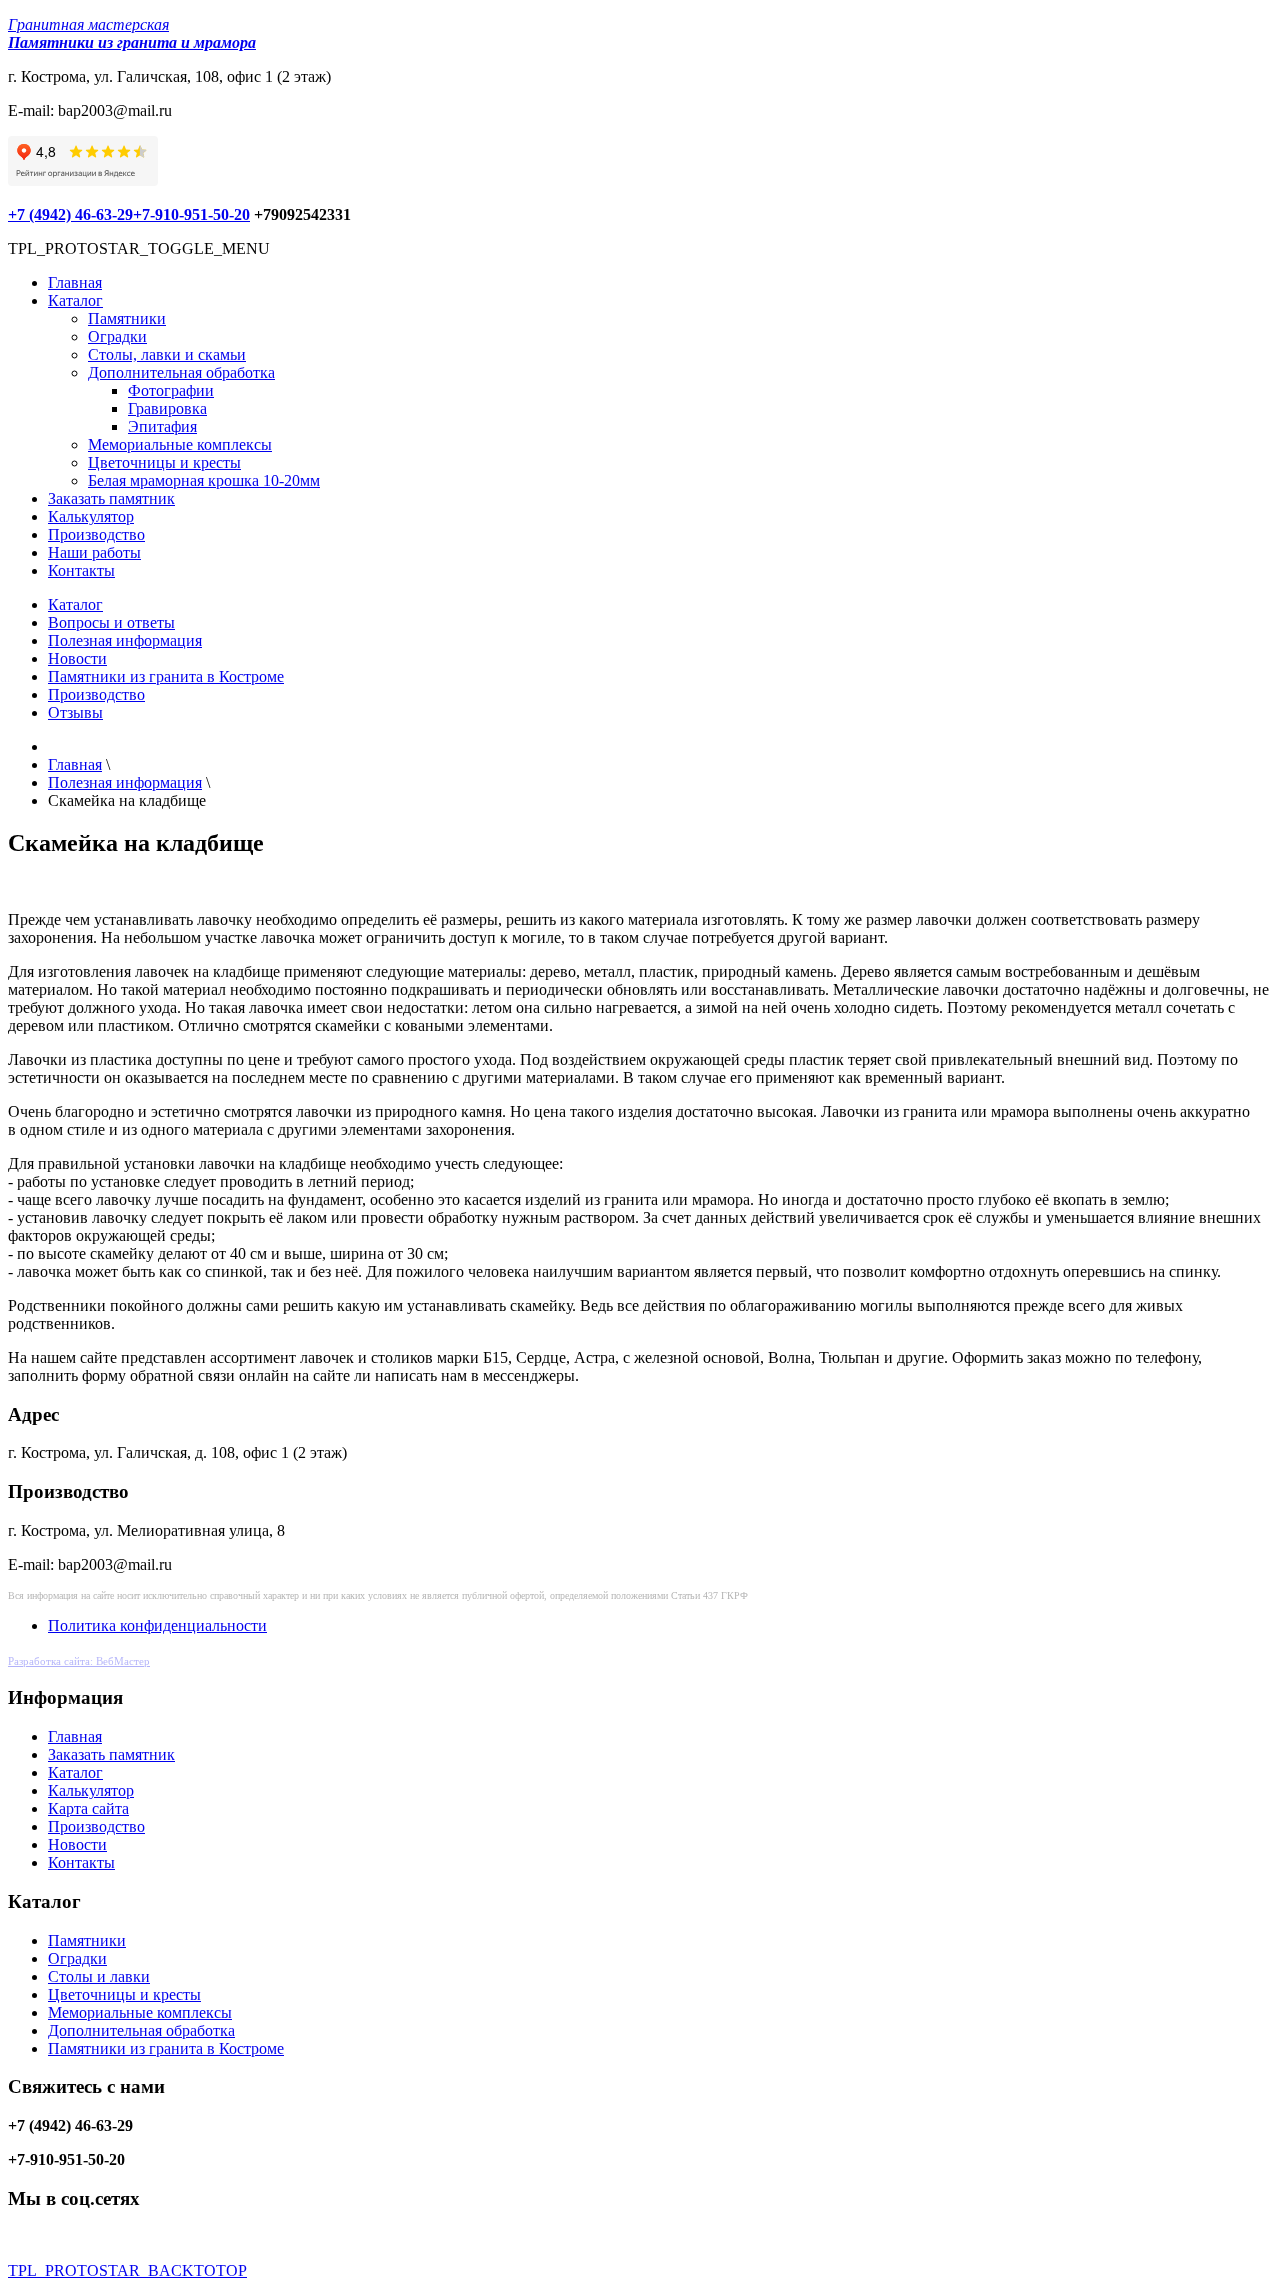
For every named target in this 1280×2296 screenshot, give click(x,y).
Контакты (81, 570)
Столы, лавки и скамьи (167, 354)
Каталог (75, 300)
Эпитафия (162, 426)
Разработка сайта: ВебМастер (79, 1661)
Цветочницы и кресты (164, 462)
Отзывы (75, 712)
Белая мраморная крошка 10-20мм (204, 480)
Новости (77, 658)
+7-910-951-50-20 (191, 214)
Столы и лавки (99, 1976)
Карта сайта (88, 1808)
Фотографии (171, 390)
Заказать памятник (111, 498)
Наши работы (94, 552)
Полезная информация (125, 640)
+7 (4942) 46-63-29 (70, 214)
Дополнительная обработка (181, 372)
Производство (96, 534)
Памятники (127, 318)
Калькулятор (91, 516)
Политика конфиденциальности (157, 1625)
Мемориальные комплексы (180, 444)
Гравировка (167, 408)
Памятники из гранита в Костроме (166, 676)
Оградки (117, 336)
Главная (75, 282)
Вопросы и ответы (111, 622)
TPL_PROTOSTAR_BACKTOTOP (127, 2270)
